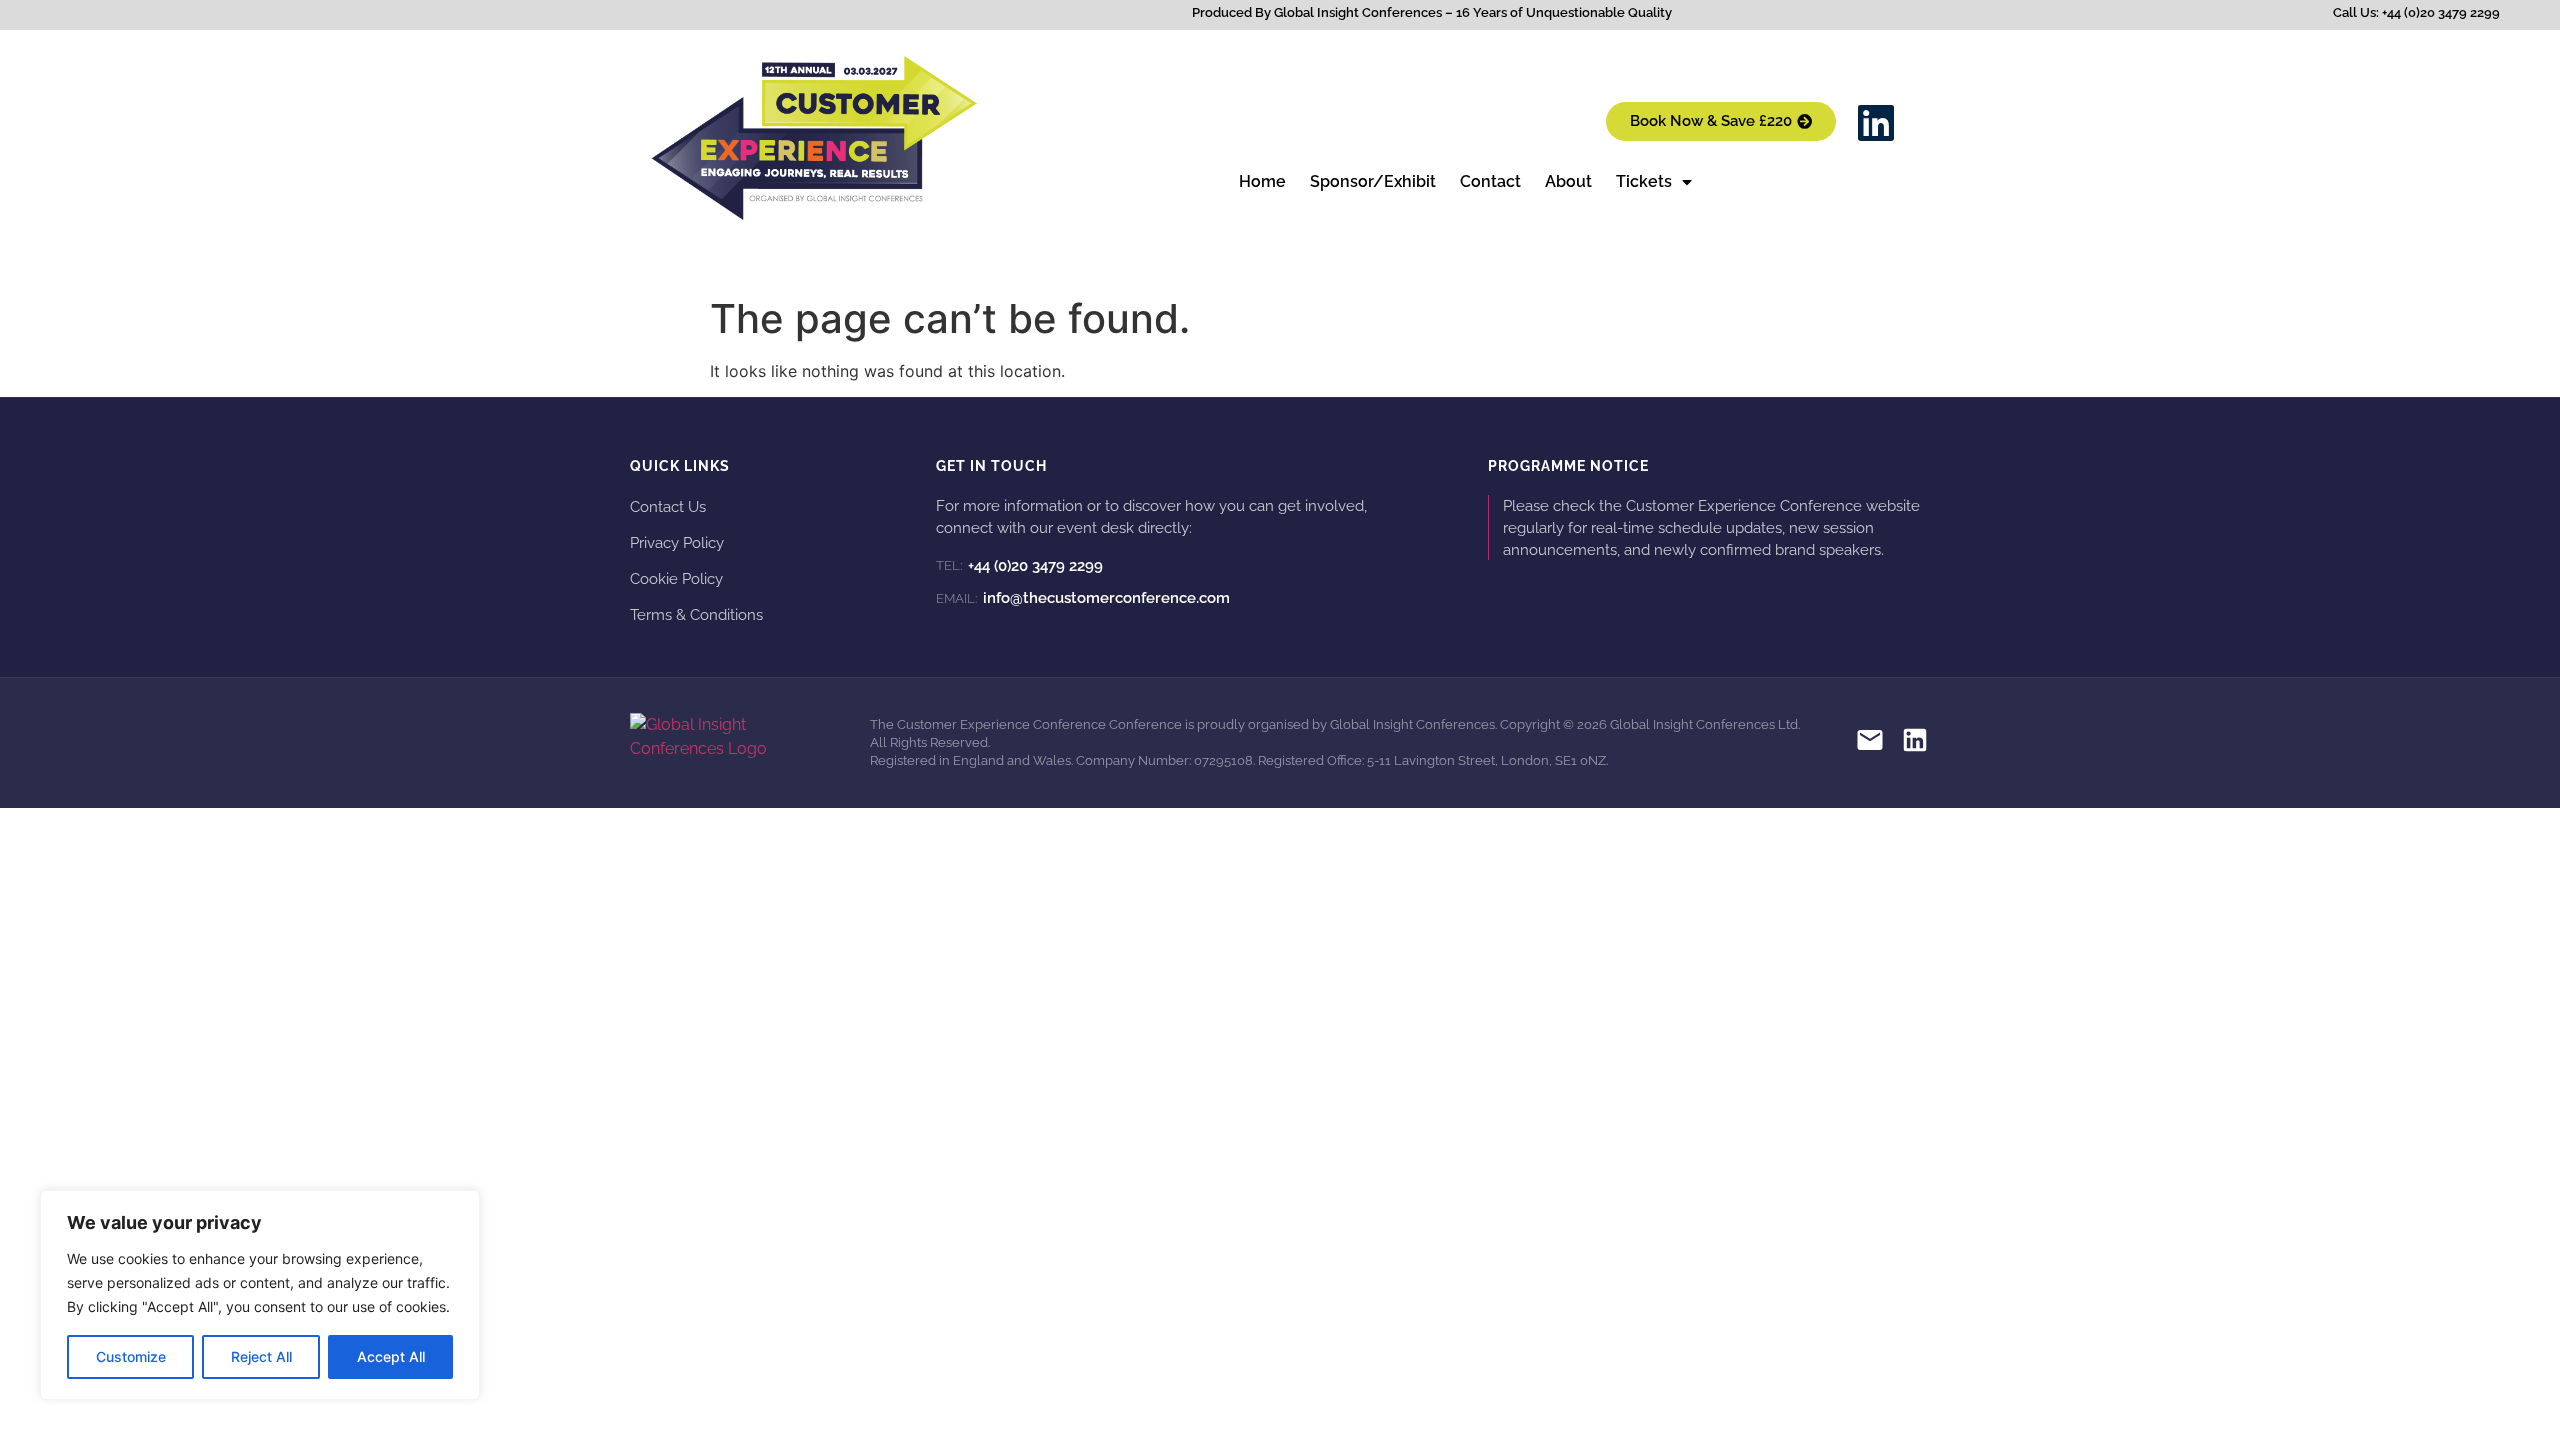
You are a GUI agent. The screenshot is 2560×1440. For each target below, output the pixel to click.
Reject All (261, 1356)
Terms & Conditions (696, 614)
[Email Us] (1870, 743)
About (1568, 181)
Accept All (391, 1356)
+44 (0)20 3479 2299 (1019, 566)
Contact (1490, 181)
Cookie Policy (676, 578)
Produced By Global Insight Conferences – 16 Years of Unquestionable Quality (1432, 12)
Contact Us (668, 506)
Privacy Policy (677, 542)
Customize (131, 1356)
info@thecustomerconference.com (1083, 598)
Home (1262, 181)
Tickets (1644, 181)
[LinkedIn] (1915, 743)
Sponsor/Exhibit (1373, 181)
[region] (260, 1295)
